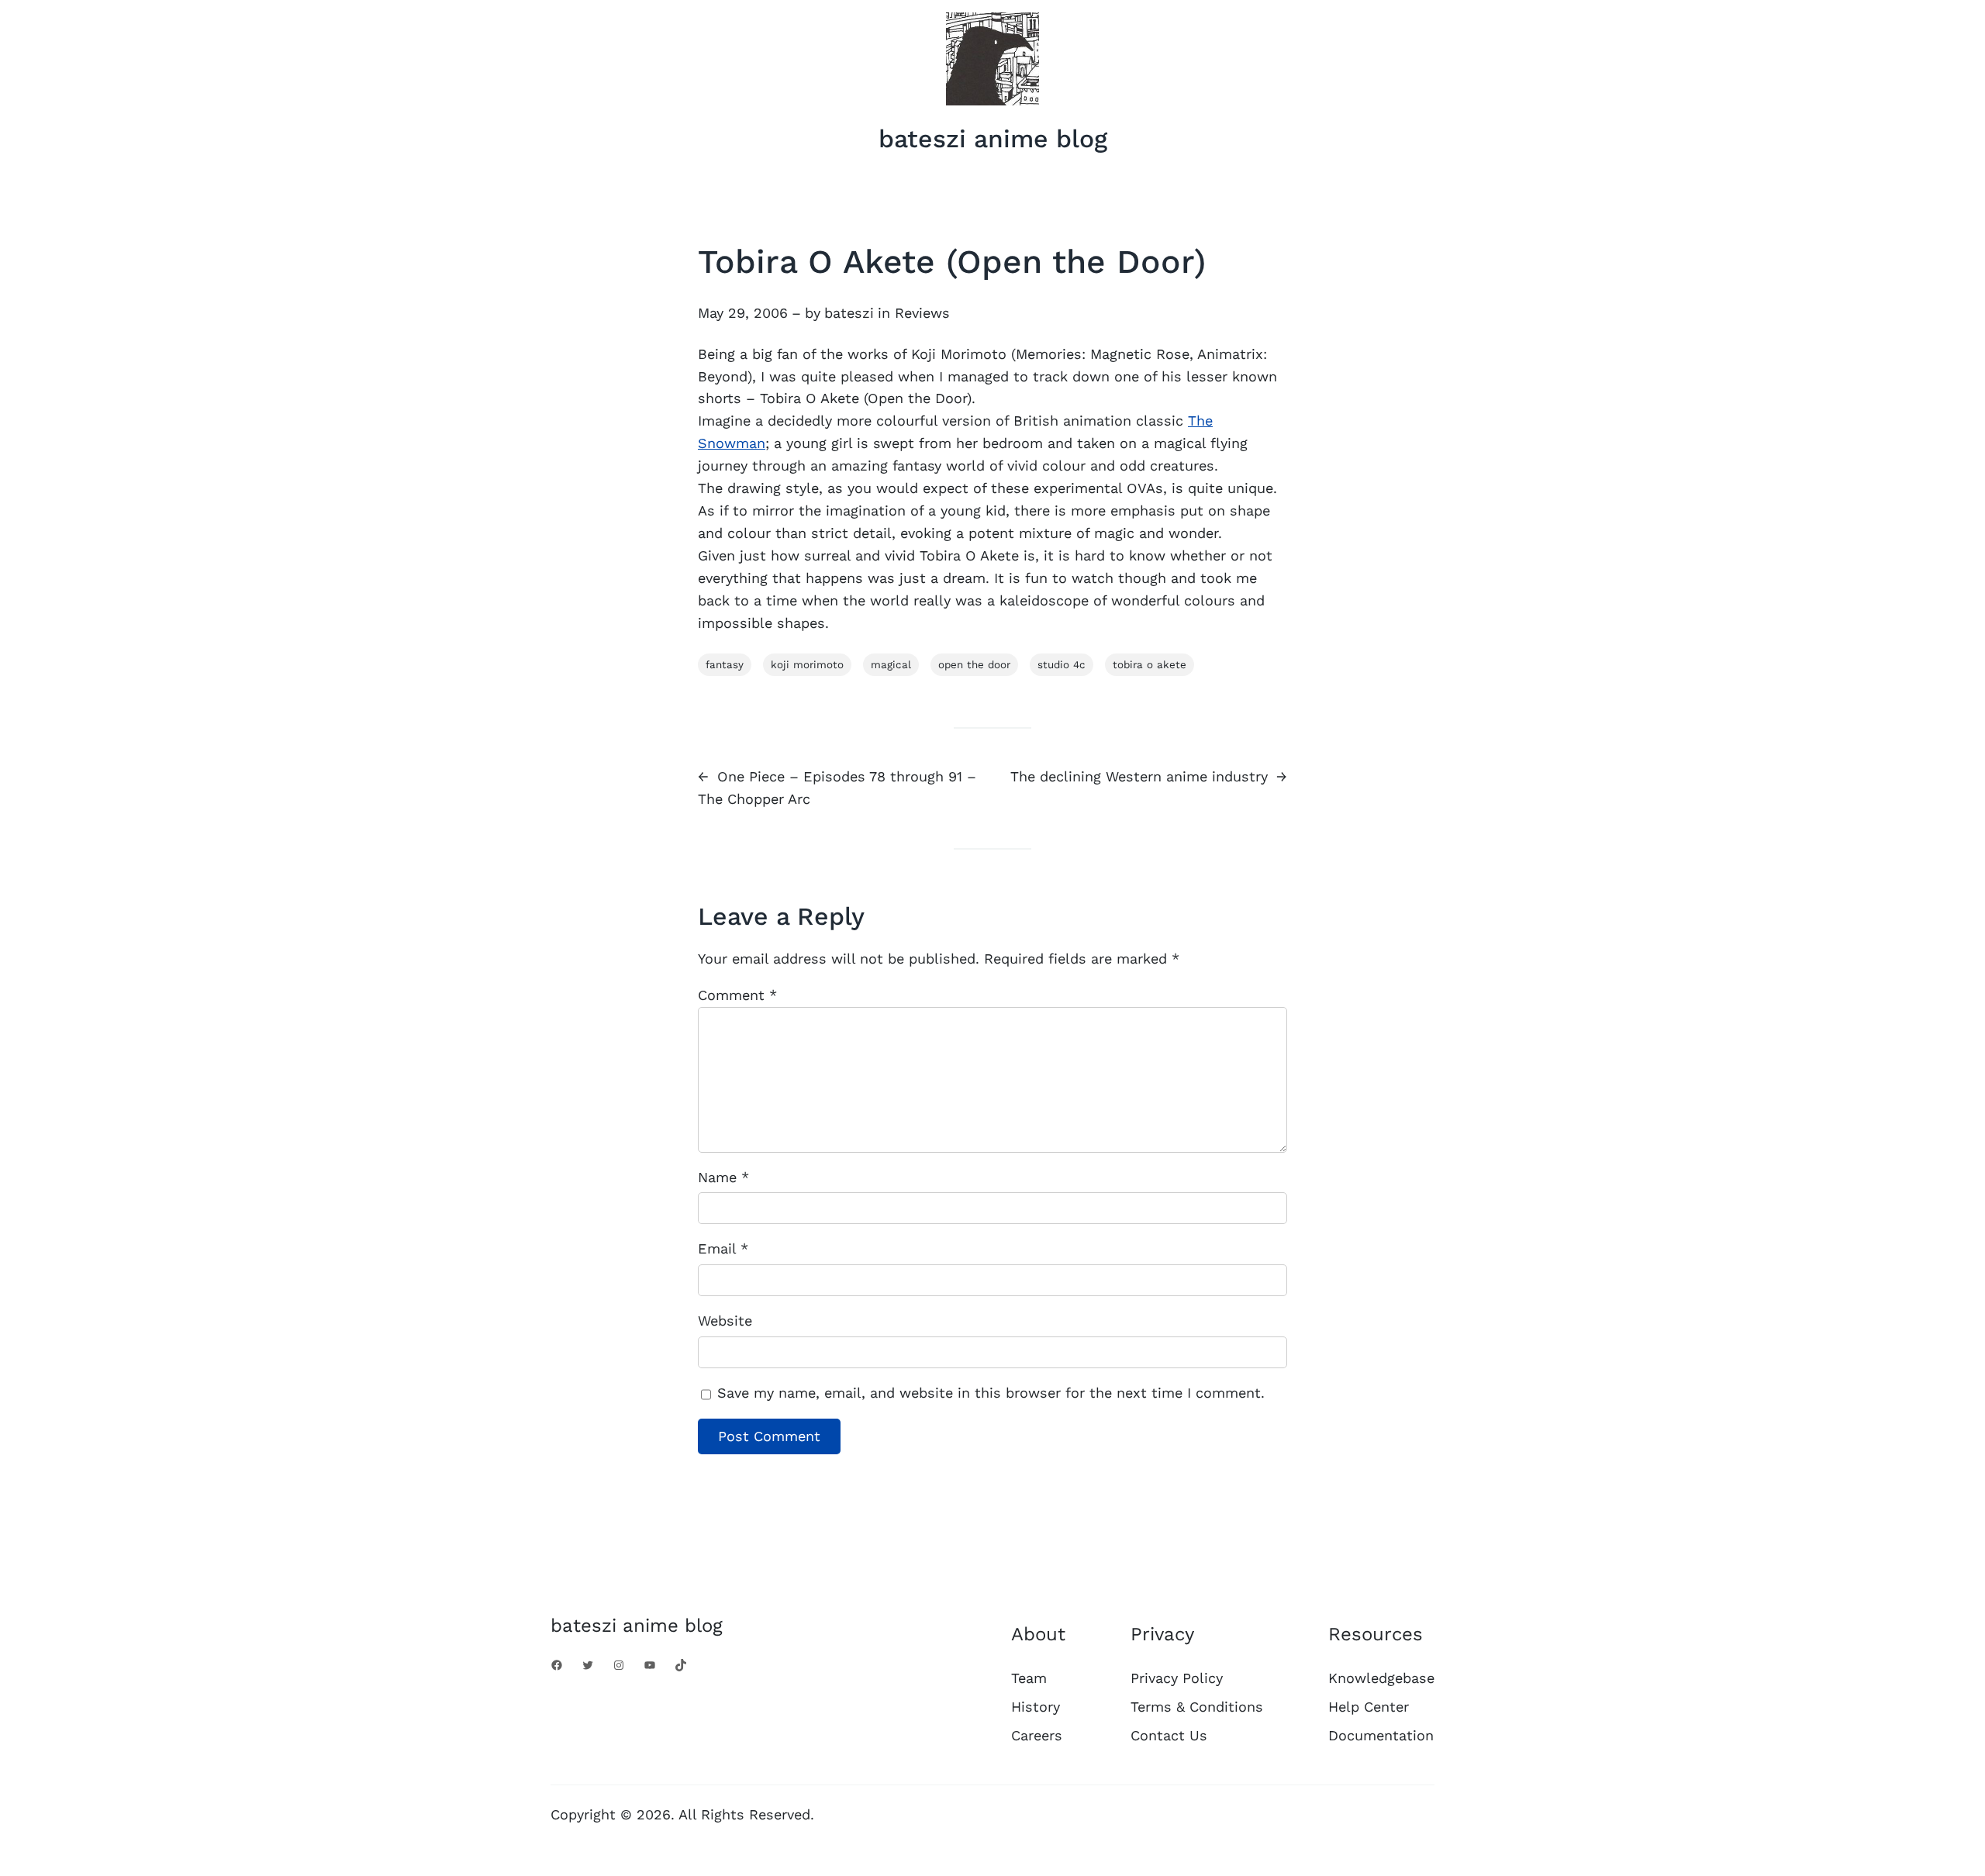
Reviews (922, 313)
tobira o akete (1150, 665)
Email (723, 1248)
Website (725, 1321)
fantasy (725, 665)
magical (891, 665)
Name (723, 1177)
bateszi (849, 313)
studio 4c (1062, 665)
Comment (737, 995)
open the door (974, 665)
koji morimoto (807, 665)
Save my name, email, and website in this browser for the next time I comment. (991, 1393)
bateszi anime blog (993, 139)
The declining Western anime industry (1139, 776)
